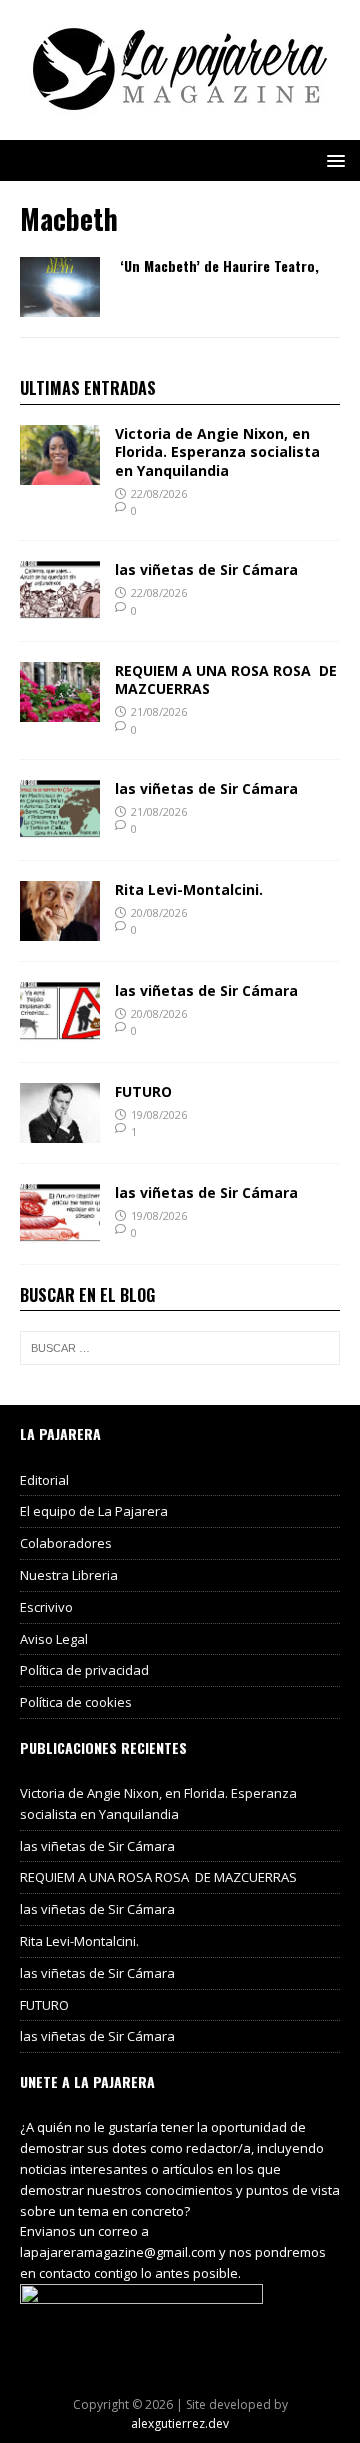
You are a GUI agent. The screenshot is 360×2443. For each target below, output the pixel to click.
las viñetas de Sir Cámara (206, 569)
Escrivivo (46, 1607)
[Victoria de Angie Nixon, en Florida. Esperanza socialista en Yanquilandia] (60, 473)
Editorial (44, 1480)
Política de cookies (76, 1702)
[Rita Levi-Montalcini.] (60, 928)
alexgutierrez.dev (180, 2423)
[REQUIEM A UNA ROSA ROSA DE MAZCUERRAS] (60, 710)
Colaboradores (66, 1543)
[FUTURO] (60, 1130)
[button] (332, 159)
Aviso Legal (54, 1639)
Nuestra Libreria (69, 1575)
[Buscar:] (180, 1348)
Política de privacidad (84, 1670)
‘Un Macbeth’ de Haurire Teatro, (219, 265)
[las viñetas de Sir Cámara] (60, 609)
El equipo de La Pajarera (94, 1511)
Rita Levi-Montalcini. (189, 889)
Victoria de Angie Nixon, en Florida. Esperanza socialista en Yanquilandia (217, 451)
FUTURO (143, 1091)
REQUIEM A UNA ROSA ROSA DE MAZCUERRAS (226, 679)
